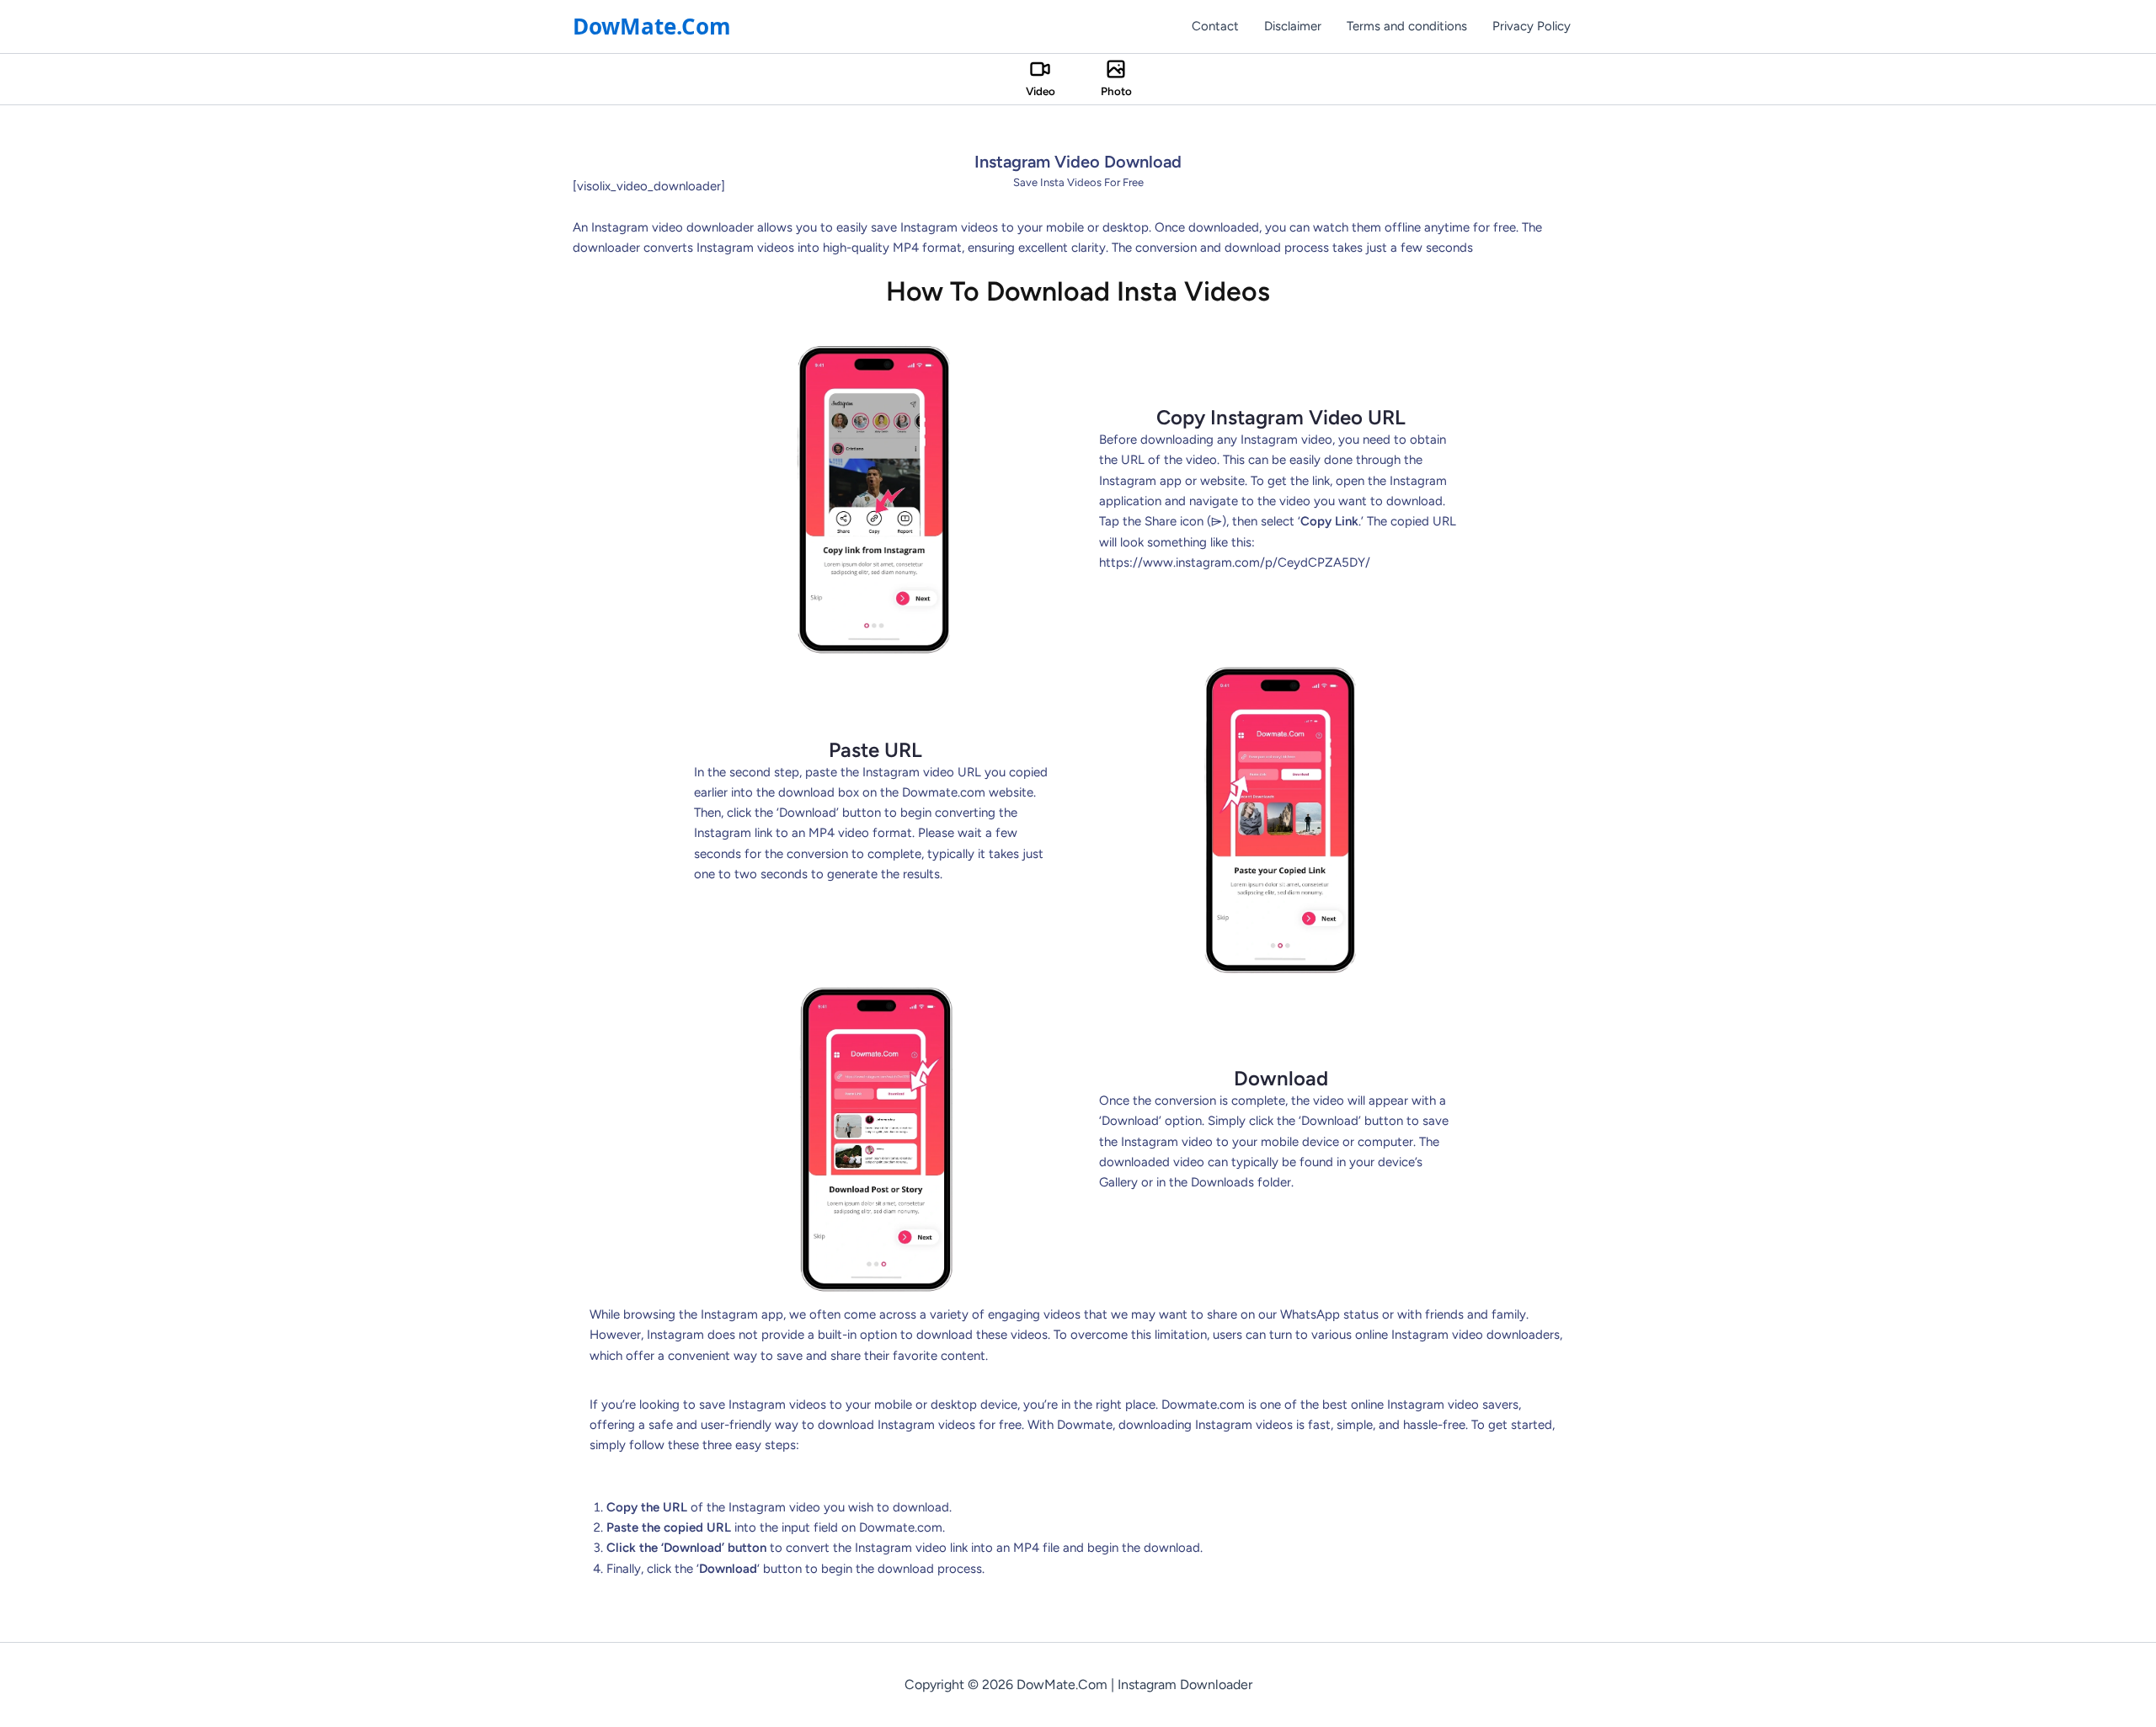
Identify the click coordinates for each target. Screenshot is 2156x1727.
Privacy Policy (1532, 26)
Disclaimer (1293, 26)
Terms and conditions (1407, 26)
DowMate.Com (652, 26)
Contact (1215, 26)
